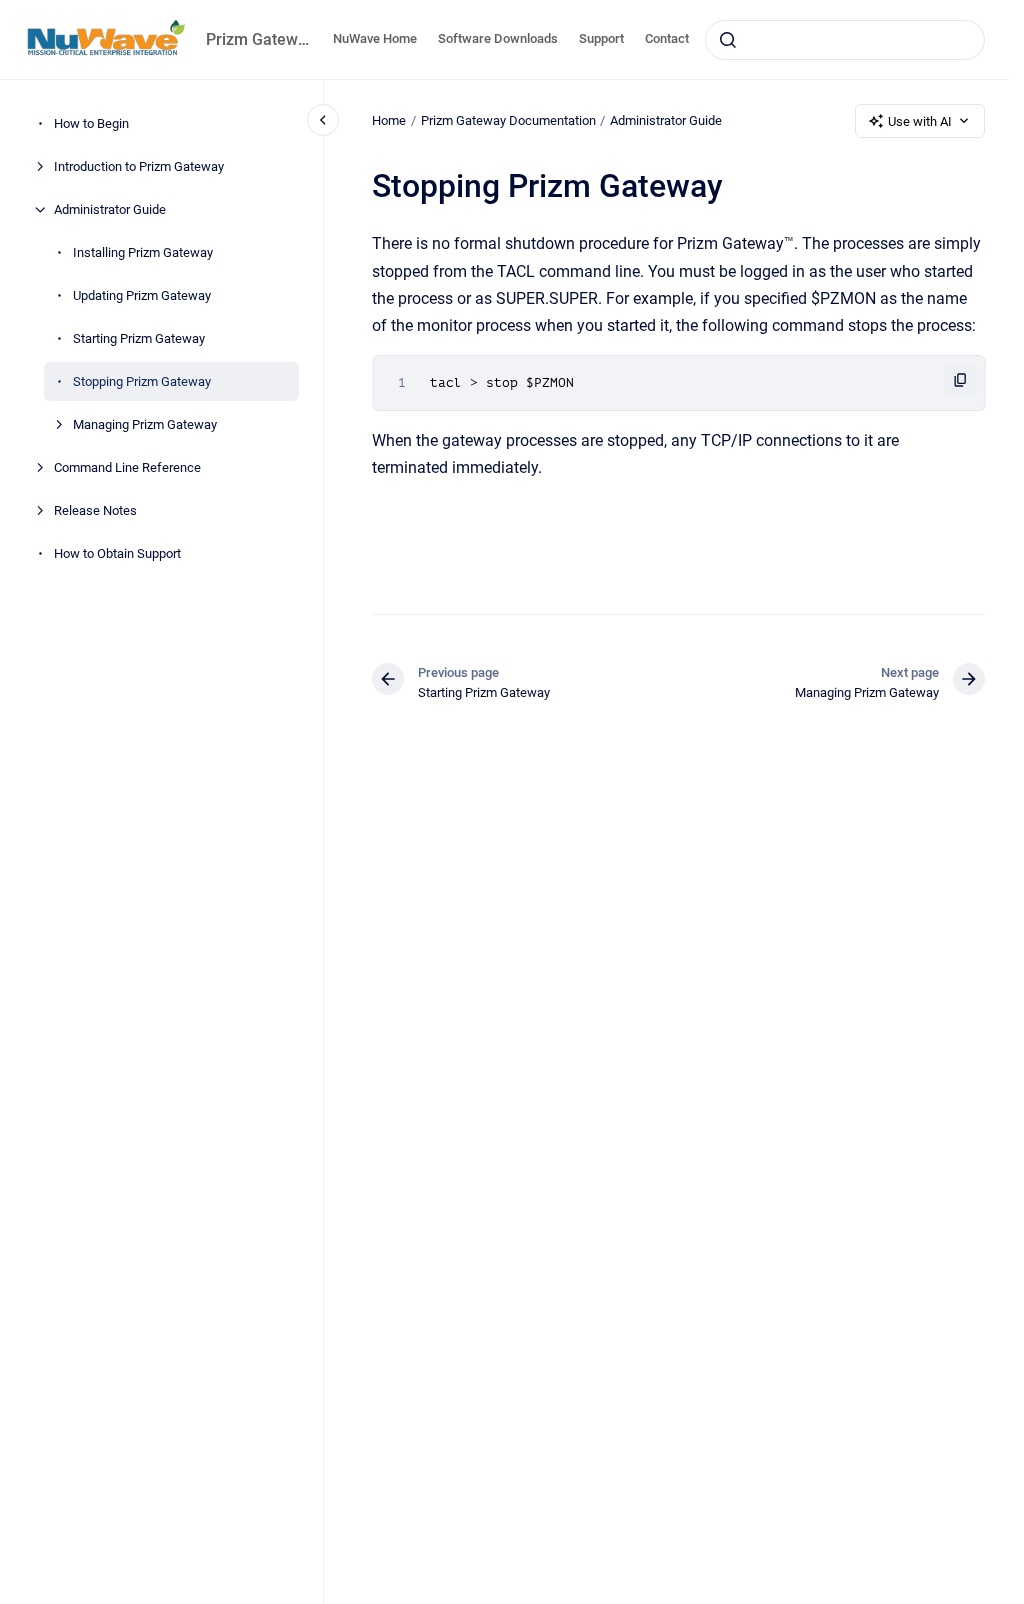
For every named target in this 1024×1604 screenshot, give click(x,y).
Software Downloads (498, 38)
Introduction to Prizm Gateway (139, 166)
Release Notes (95, 510)
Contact (667, 38)
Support (601, 38)
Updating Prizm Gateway (142, 295)
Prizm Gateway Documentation (508, 120)
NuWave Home (375, 38)
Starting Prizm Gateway (139, 338)
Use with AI (920, 121)
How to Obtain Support (117, 553)
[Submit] (728, 40)
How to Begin (91, 123)
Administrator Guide (110, 209)
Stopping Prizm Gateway (142, 381)
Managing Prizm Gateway (145, 424)
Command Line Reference (127, 467)
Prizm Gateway (257, 39)
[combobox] (845, 40)
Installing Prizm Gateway (143, 252)
